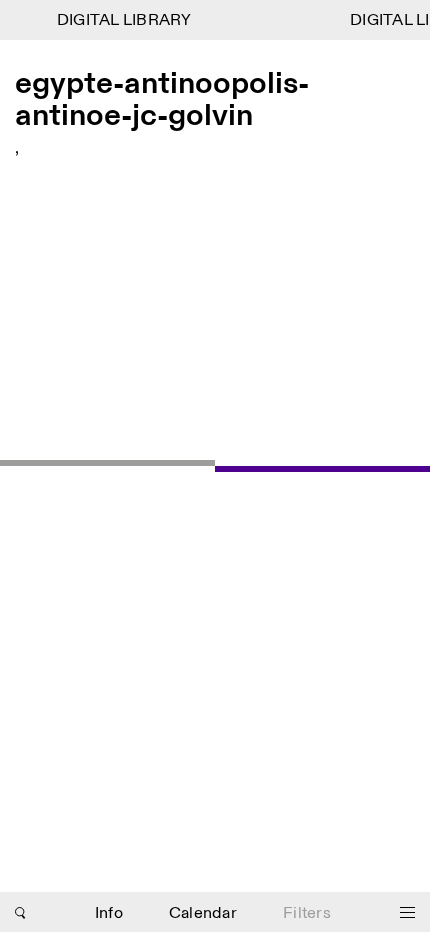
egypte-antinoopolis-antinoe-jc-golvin (162, 100)
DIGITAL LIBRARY (121, 20)
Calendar (203, 913)
